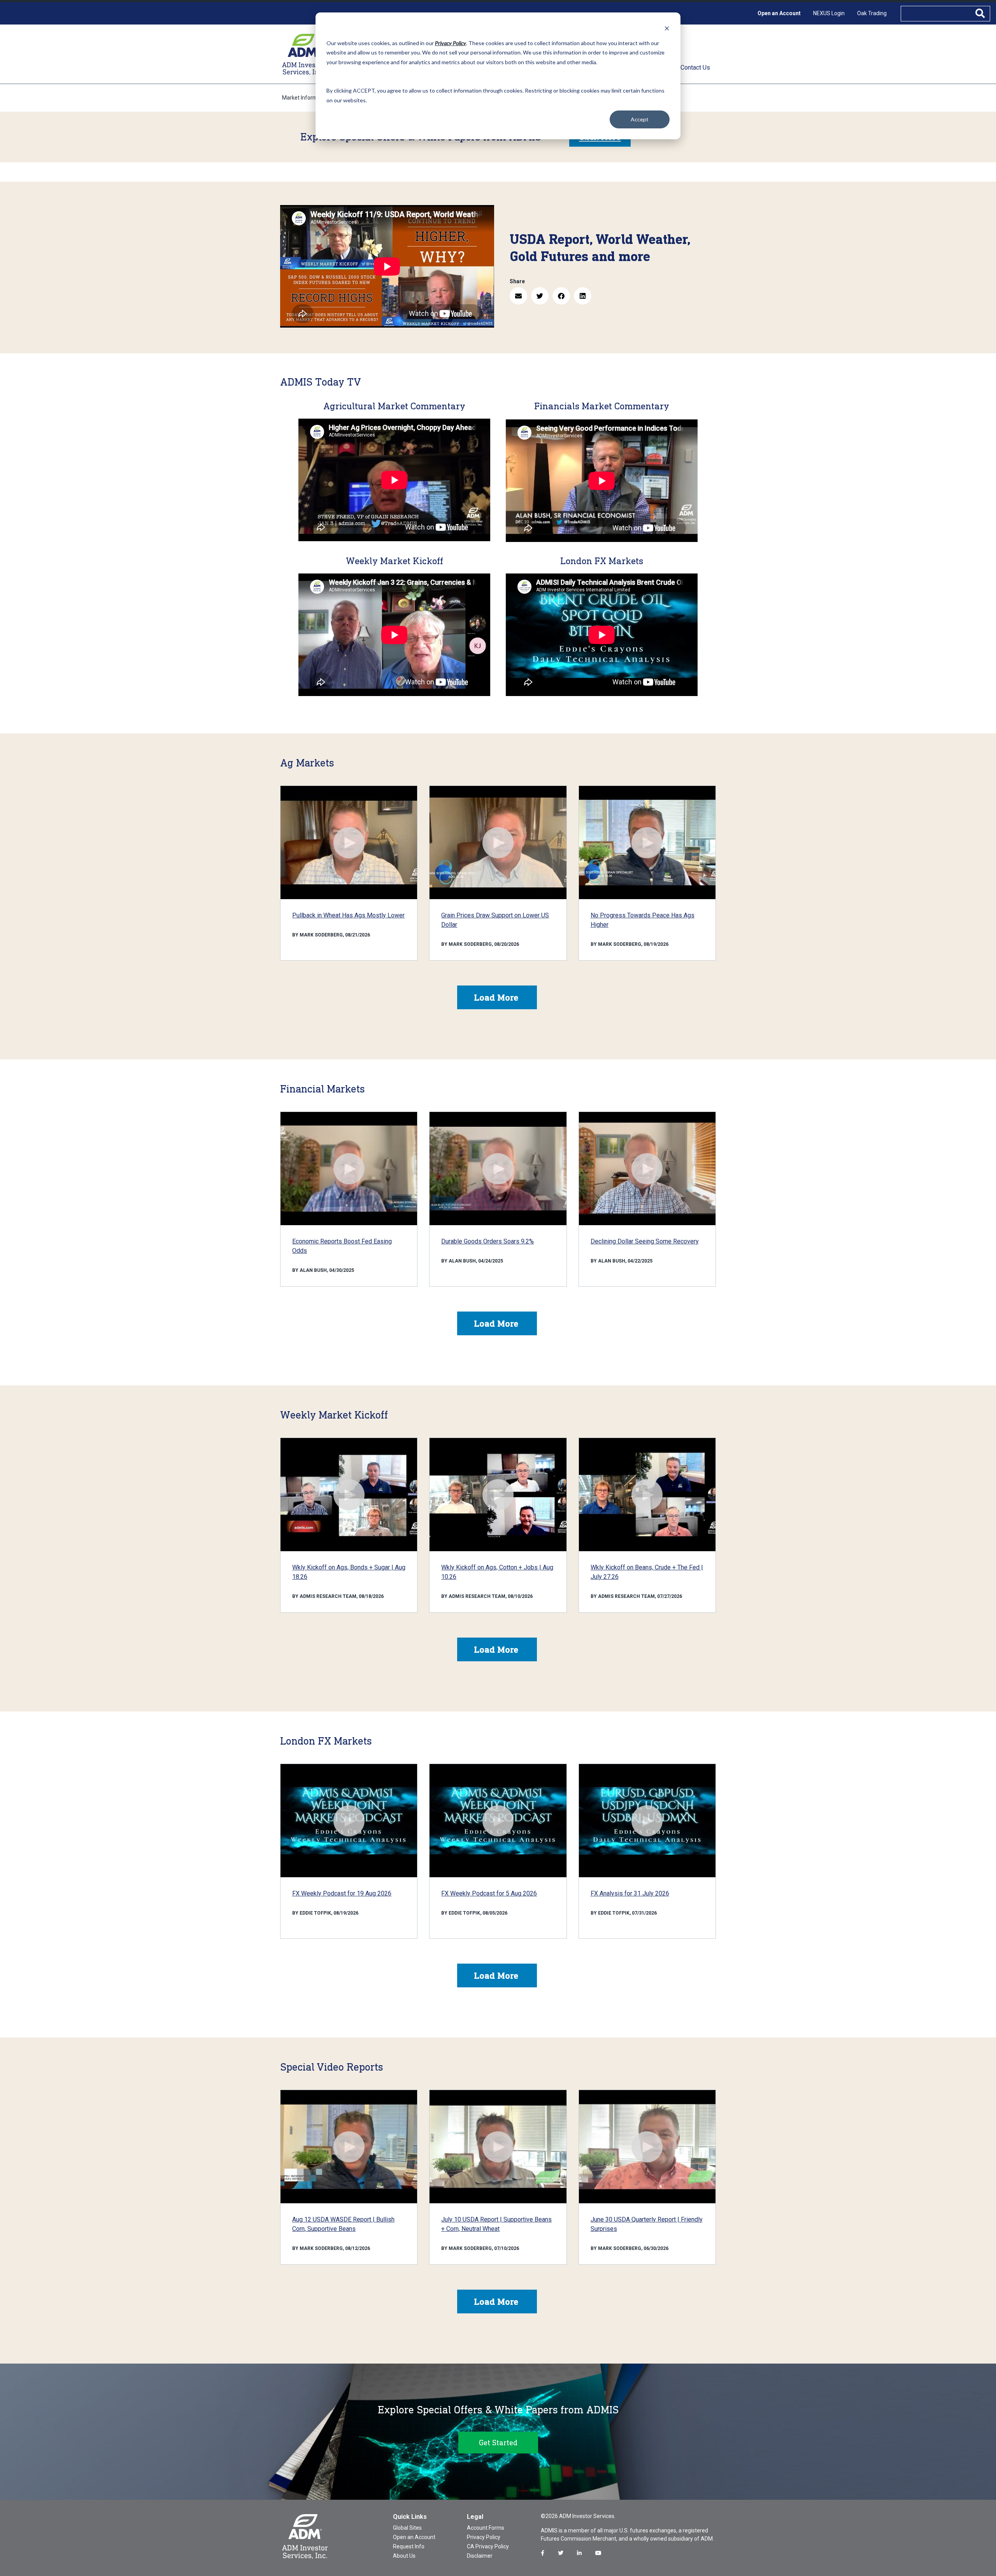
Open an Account (779, 13)
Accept (640, 119)
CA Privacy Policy (488, 2546)
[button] (518, 296)
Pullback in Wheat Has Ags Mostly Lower (348, 915)
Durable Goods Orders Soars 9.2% (487, 1241)
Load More (496, 997)
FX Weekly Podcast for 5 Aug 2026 (489, 1893)
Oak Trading (872, 13)
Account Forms (486, 2528)
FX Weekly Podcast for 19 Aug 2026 (342, 1893)
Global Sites (407, 2528)
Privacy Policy (484, 2537)
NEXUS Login (829, 13)
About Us (404, 2556)
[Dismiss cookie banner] (667, 28)
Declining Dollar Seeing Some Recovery (645, 1241)
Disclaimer (480, 2556)
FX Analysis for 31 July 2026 (630, 1893)
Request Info (409, 2546)
